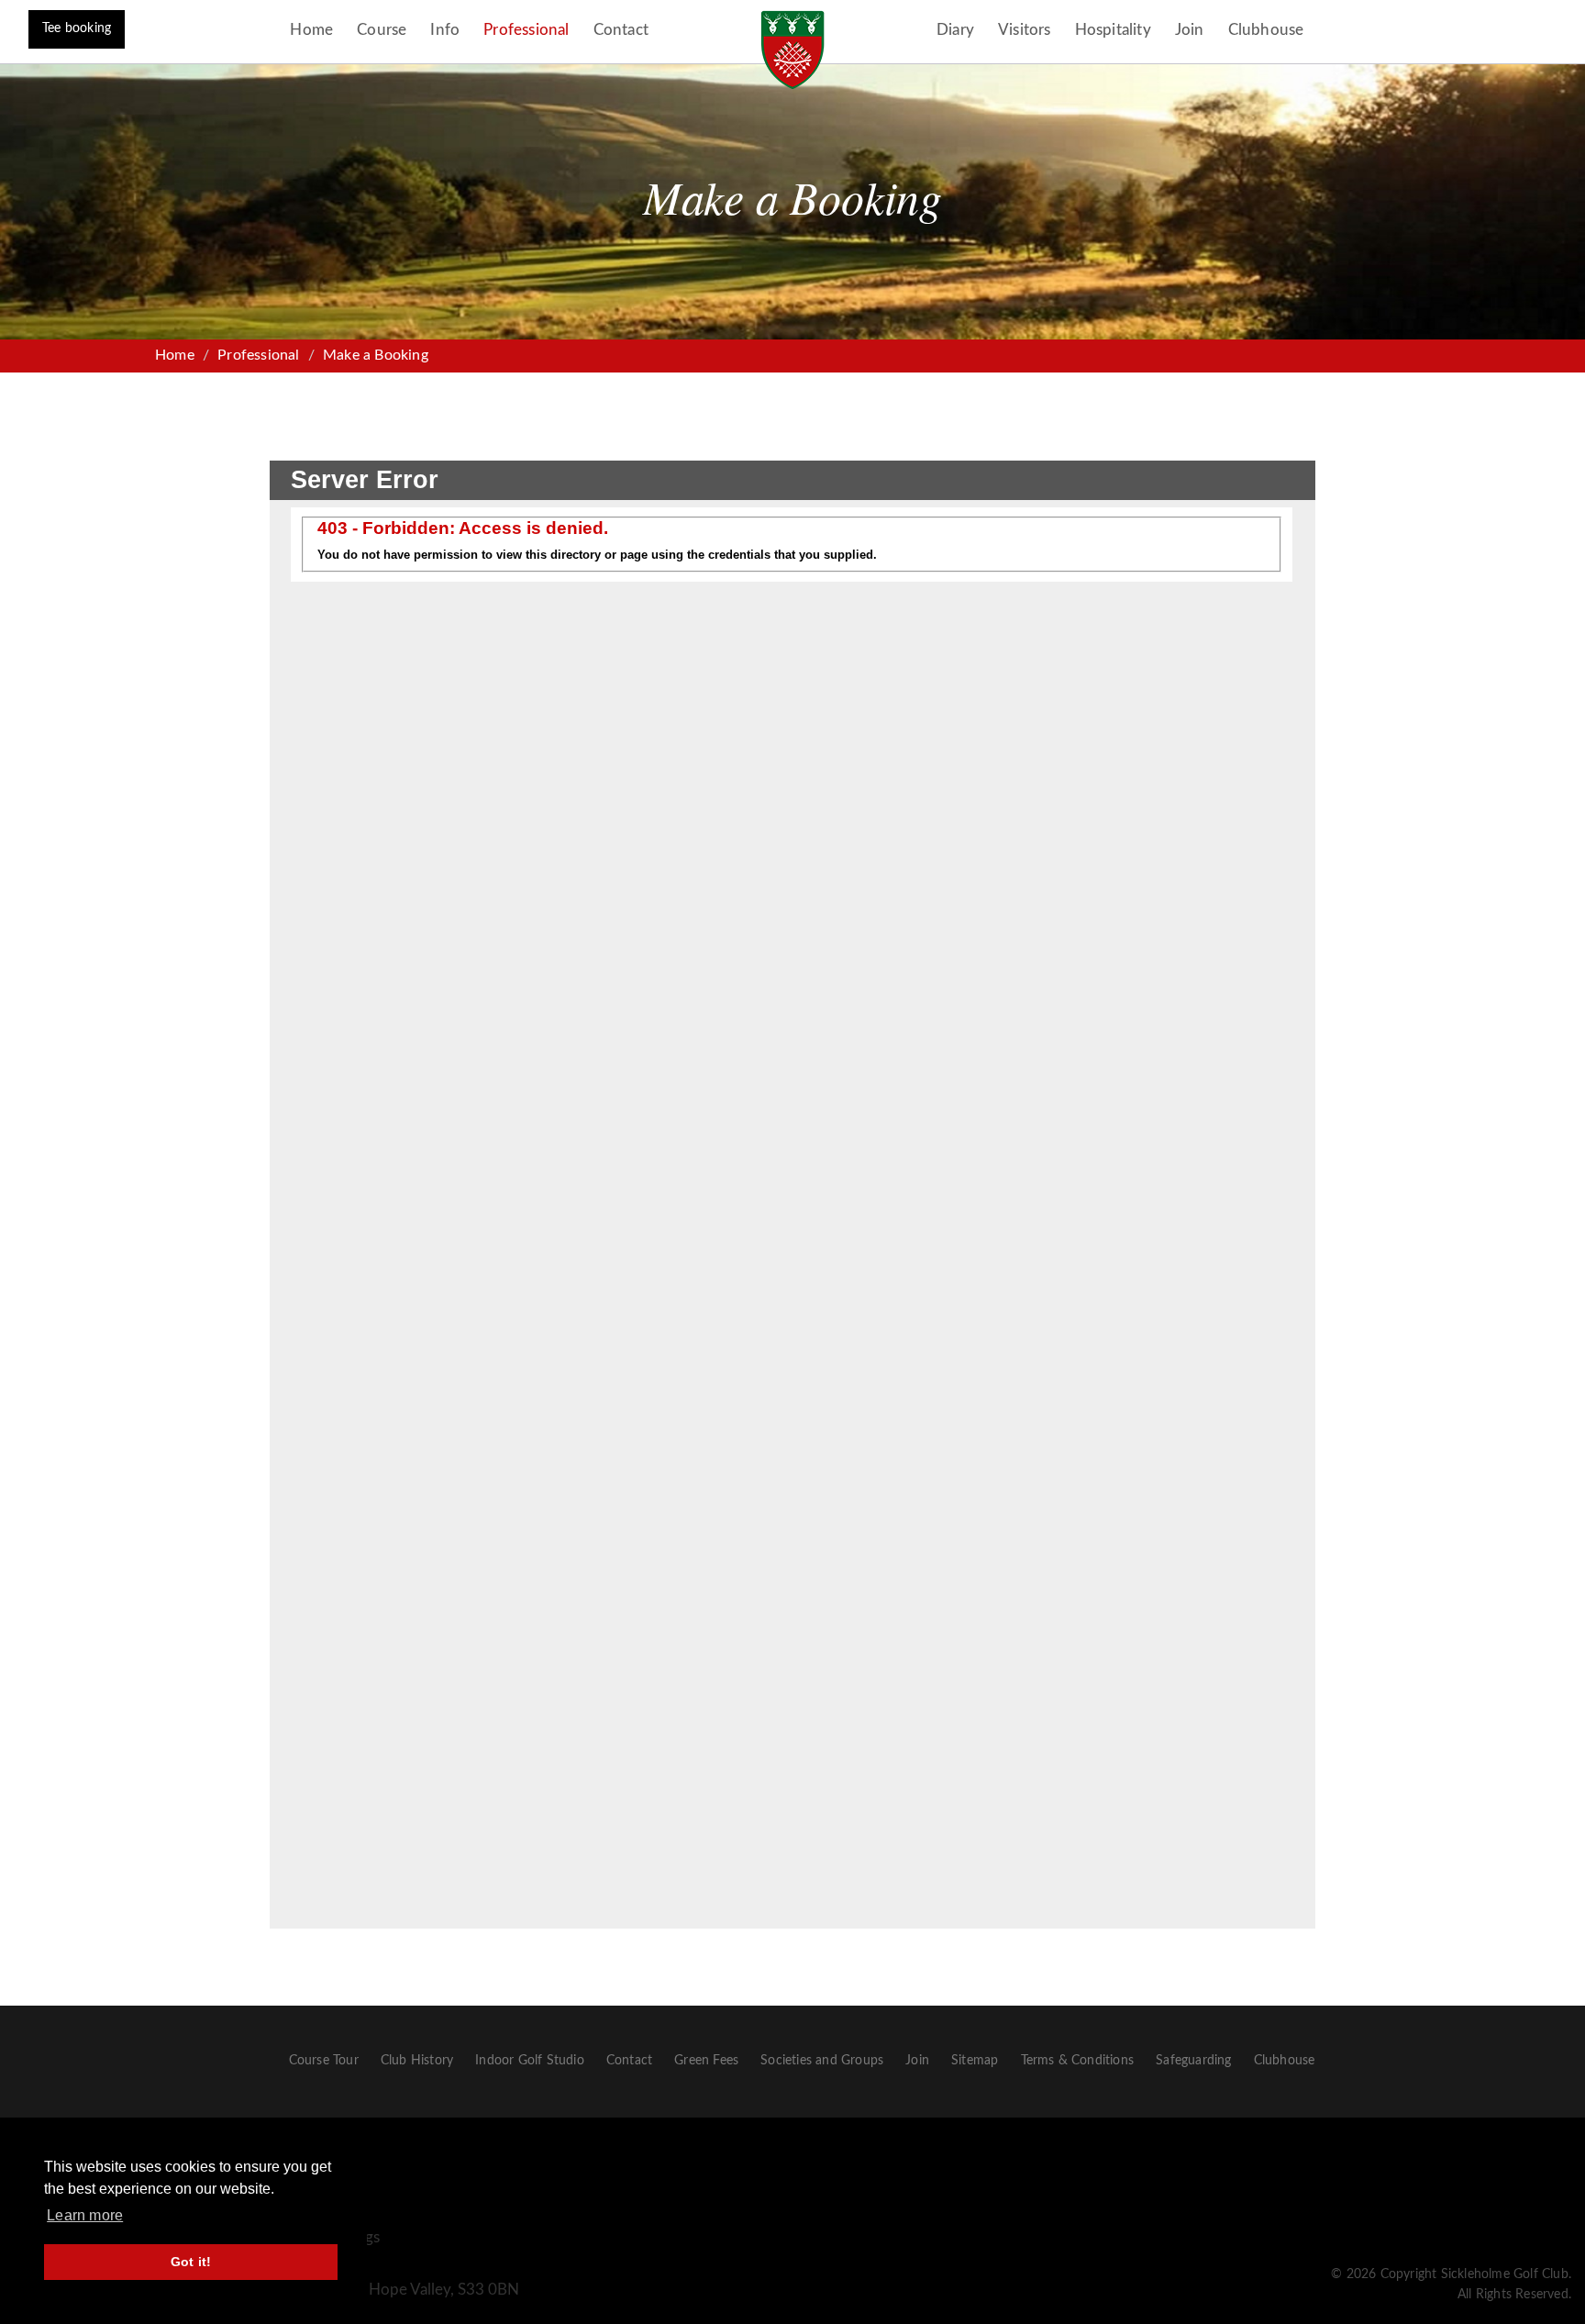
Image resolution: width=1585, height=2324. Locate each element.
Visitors (1025, 30)
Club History (417, 2061)
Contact (621, 30)
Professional (526, 30)
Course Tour (324, 2061)
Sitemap (975, 2061)
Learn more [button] (85, 2215)
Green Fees (706, 2061)
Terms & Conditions (1078, 2061)
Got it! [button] (191, 2262)
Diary (955, 30)
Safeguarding (1193, 2061)
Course (382, 30)
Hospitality (1113, 30)
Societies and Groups (822, 2061)
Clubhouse (1266, 30)
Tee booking (77, 28)
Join (1190, 30)
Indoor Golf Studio (530, 2061)
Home (311, 30)
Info (445, 30)
